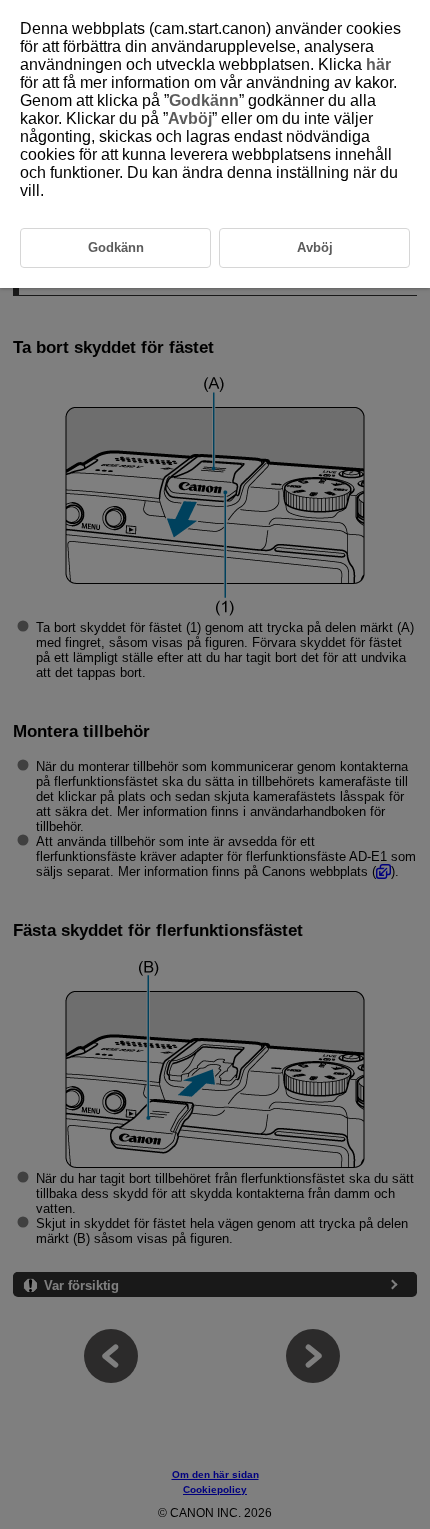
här (378, 64)
